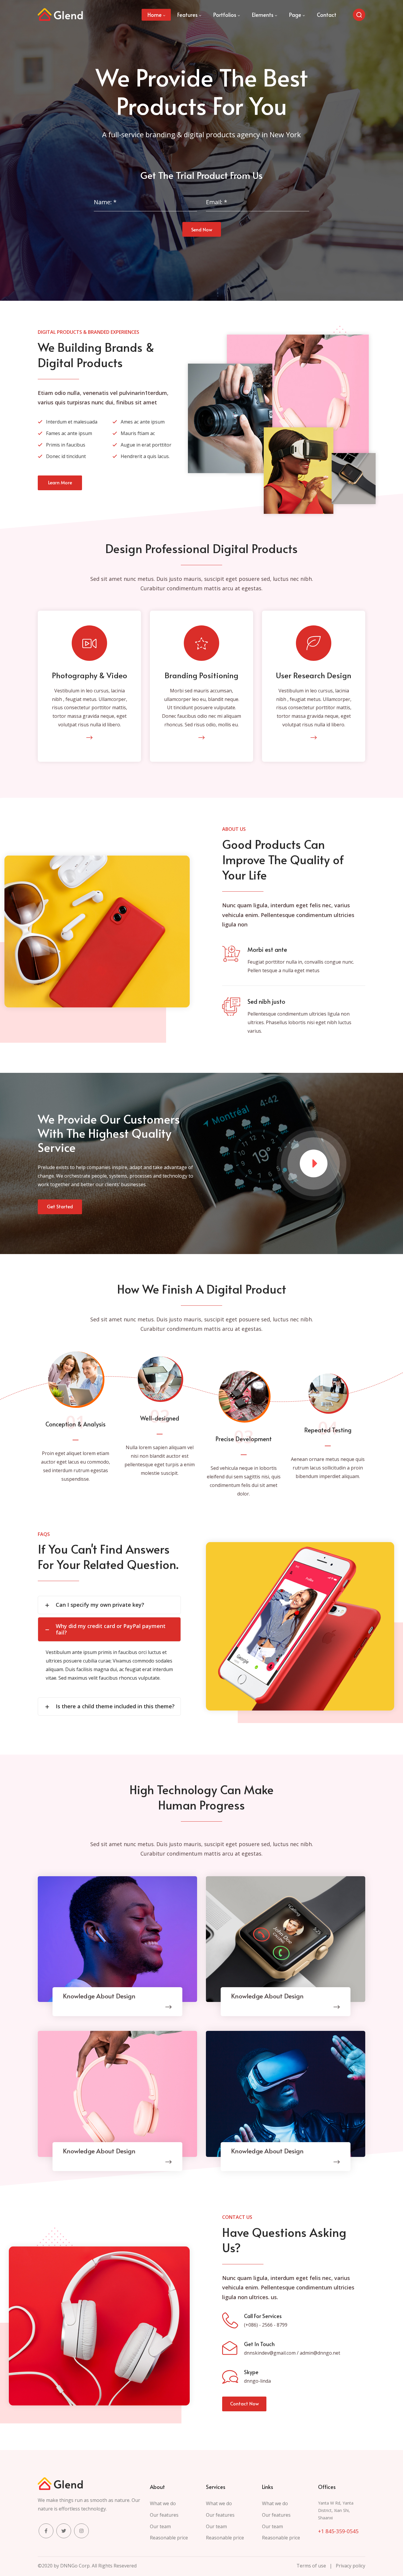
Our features (164, 2515)
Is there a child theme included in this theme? (115, 1706)
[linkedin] (81, 2531)
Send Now (202, 229)
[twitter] (64, 2531)
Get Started (60, 1206)
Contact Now (244, 2403)
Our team (160, 2526)
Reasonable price (169, 2538)
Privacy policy (350, 2566)
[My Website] (60, 15)
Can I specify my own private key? (100, 1605)
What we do (163, 2503)
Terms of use (311, 2566)
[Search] (359, 15)
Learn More (60, 482)
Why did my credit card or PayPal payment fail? (111, 1629)
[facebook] (46, 2531)
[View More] (89, 738)
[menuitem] (156, 15)
